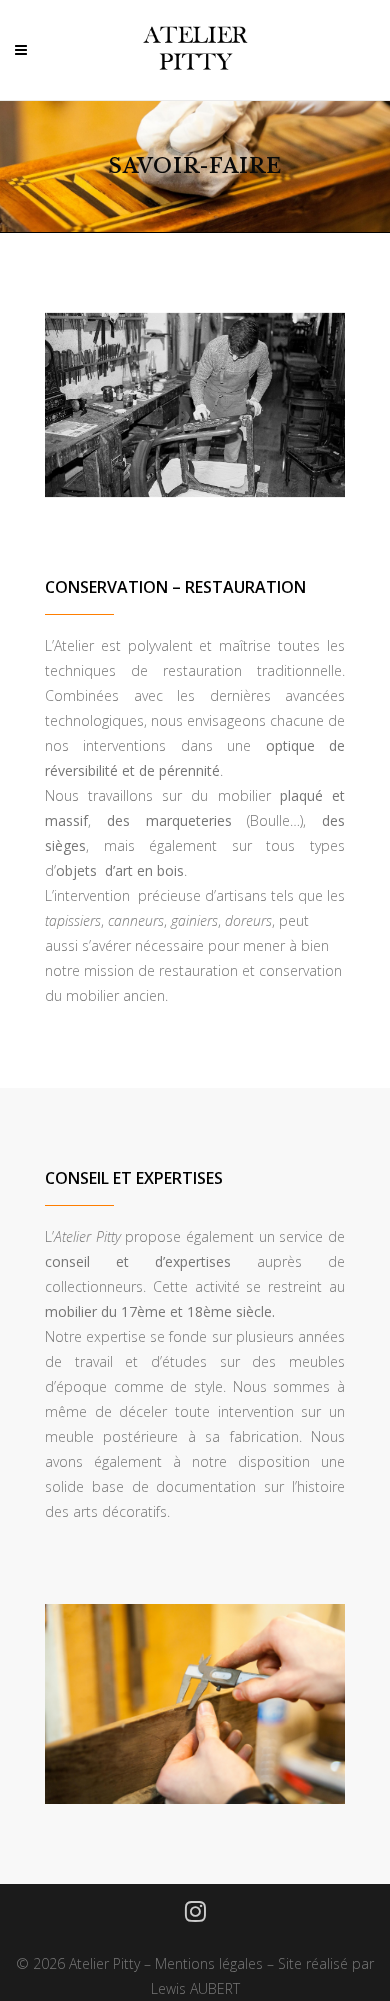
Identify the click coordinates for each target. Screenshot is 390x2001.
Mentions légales (209, 1963)
